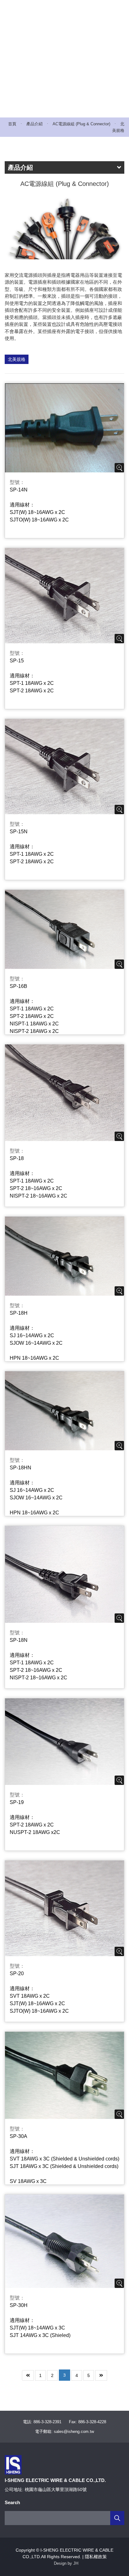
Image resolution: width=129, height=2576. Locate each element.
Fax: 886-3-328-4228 (88, 2422)
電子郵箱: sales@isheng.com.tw (64, 2432)
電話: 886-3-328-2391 (42, 2422)
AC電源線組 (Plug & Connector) (81, 124)
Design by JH (66, 2563)
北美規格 (17, 359)
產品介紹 (34, 124)
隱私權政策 (96, 2557)
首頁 (12, 124)
